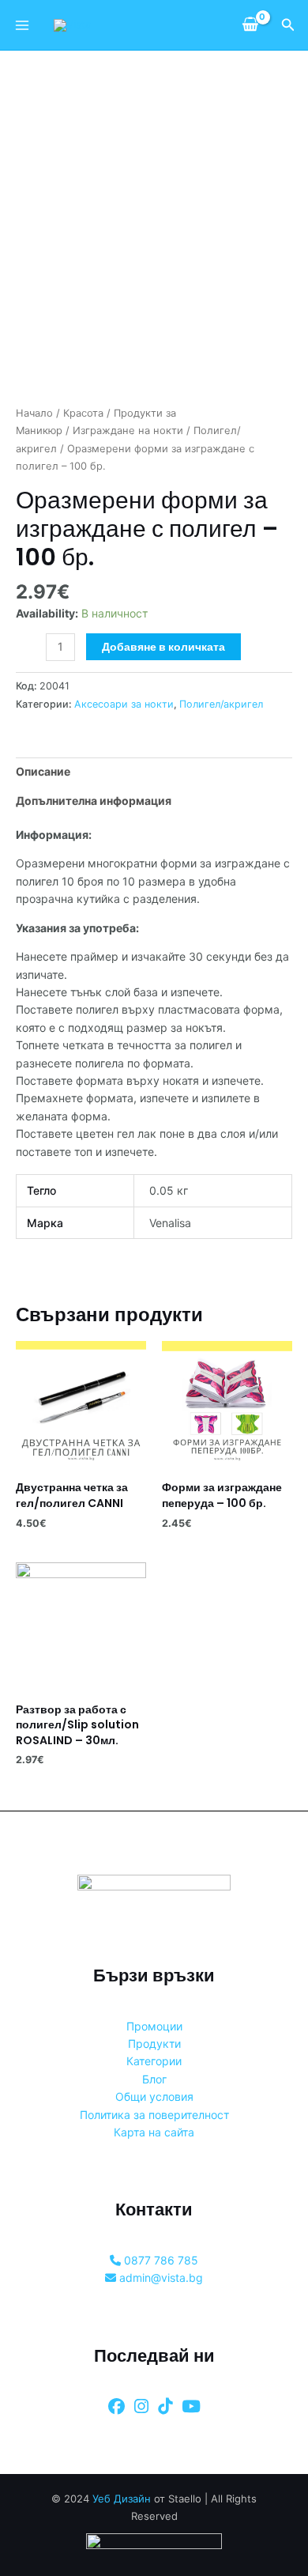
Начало (34, 413)
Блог (154, 2079)
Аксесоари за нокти (124, 704)
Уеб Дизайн (122, 2499)
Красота (83, 413)
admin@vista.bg (160, 2278)
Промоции (154, 2026)
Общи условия (154, 2096)
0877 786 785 (160, 2260)
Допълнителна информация (94, 801)
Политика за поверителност (154, 2115)
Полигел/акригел (221, 704)
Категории (154, 2061)
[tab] (154, 772)
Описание (43, 771)
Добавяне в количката (163, 647)
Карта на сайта (154, 2132)
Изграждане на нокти (128, 431)
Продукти (154, 2043)
